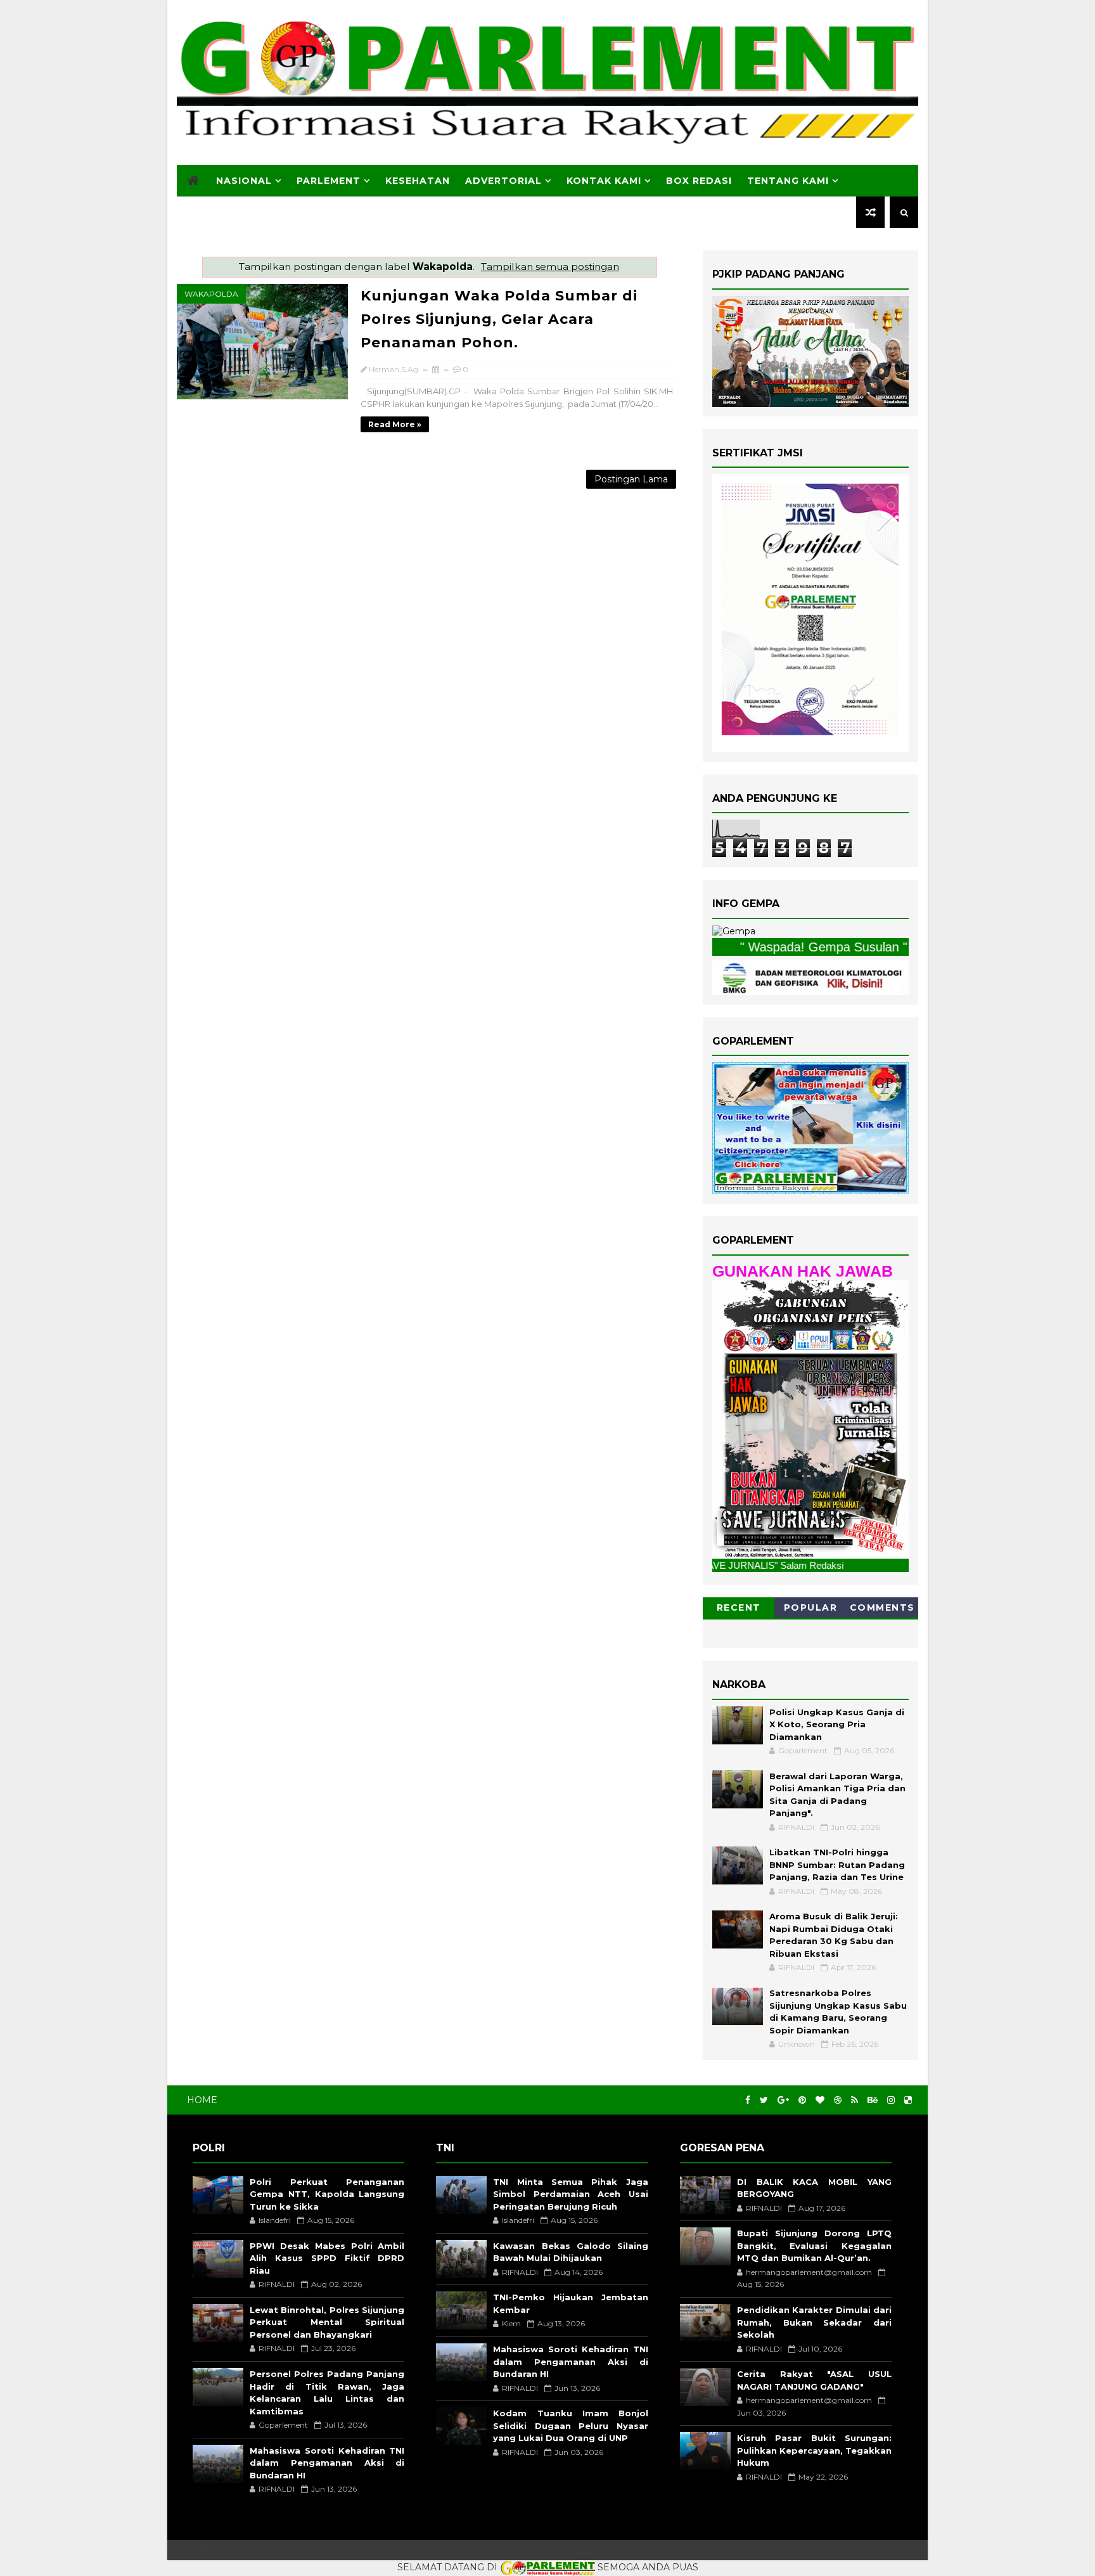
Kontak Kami (604, 181)
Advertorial (503, 181)
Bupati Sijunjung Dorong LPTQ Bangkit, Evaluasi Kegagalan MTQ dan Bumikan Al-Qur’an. (814, 2245)
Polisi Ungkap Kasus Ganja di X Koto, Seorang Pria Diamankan (837, 1724)
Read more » (395, 424)
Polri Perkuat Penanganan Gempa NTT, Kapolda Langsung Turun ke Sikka (327, 2194)
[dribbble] (838, 2100)
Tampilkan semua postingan (550, 267)
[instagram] (891, 2100)
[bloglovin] (820, 2100)
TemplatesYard (203, 2550)
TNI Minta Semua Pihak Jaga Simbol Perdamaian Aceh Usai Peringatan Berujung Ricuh (570, 2194)
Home (202, 2100)
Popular (811, 1607)
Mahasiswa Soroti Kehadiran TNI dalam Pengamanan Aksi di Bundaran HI (327, 2463)
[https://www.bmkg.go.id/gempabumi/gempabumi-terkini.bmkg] (734, 931)
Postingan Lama (631, 479)
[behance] (873, 2100)
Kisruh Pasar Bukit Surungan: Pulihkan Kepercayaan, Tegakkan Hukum (814, 2450)
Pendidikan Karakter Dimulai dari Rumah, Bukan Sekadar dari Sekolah (814, 2322)
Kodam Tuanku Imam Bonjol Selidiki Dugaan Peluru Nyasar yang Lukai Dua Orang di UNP (570, 2425)
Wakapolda (211, 294)
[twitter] (764, 2100)
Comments (882, 1607)
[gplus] (783, 2100)
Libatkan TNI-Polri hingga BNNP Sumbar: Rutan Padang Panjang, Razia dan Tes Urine (837, 1864)
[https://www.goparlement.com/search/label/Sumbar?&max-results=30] (810, 1419)
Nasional (244, 181)
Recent (739, 1607)
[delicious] (908, 2100)
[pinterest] (802, 2100)
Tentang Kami (788, 181)
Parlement (329, 181)
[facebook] (748, 2100)
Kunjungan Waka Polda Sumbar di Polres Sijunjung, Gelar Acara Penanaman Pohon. (499, 319)
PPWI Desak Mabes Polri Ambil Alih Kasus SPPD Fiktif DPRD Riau (327, 2258)
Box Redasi (699, 181)
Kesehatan (418, 181)
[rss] (855, 2100)
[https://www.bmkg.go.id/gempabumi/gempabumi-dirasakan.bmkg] (810, 976)
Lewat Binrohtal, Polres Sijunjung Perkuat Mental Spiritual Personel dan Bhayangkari (327, 2322)
